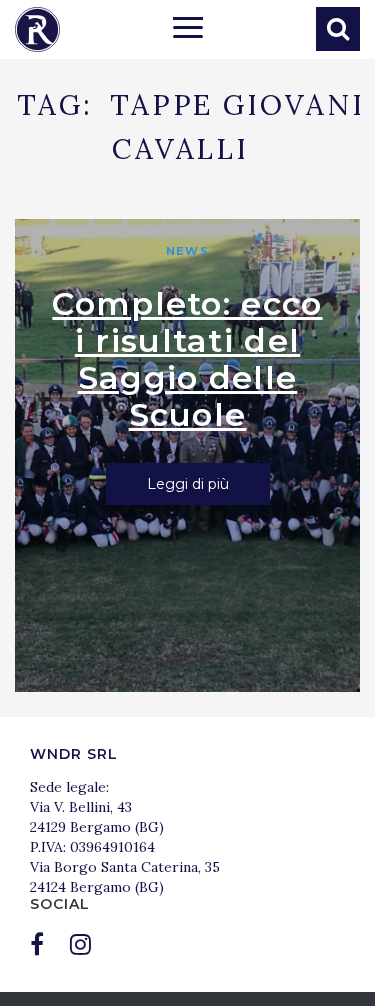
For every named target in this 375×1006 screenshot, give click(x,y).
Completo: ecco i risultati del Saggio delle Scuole (187, 359)
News (187, 251)
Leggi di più (188, 484)
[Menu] (188, 30)
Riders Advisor (37, 29)
